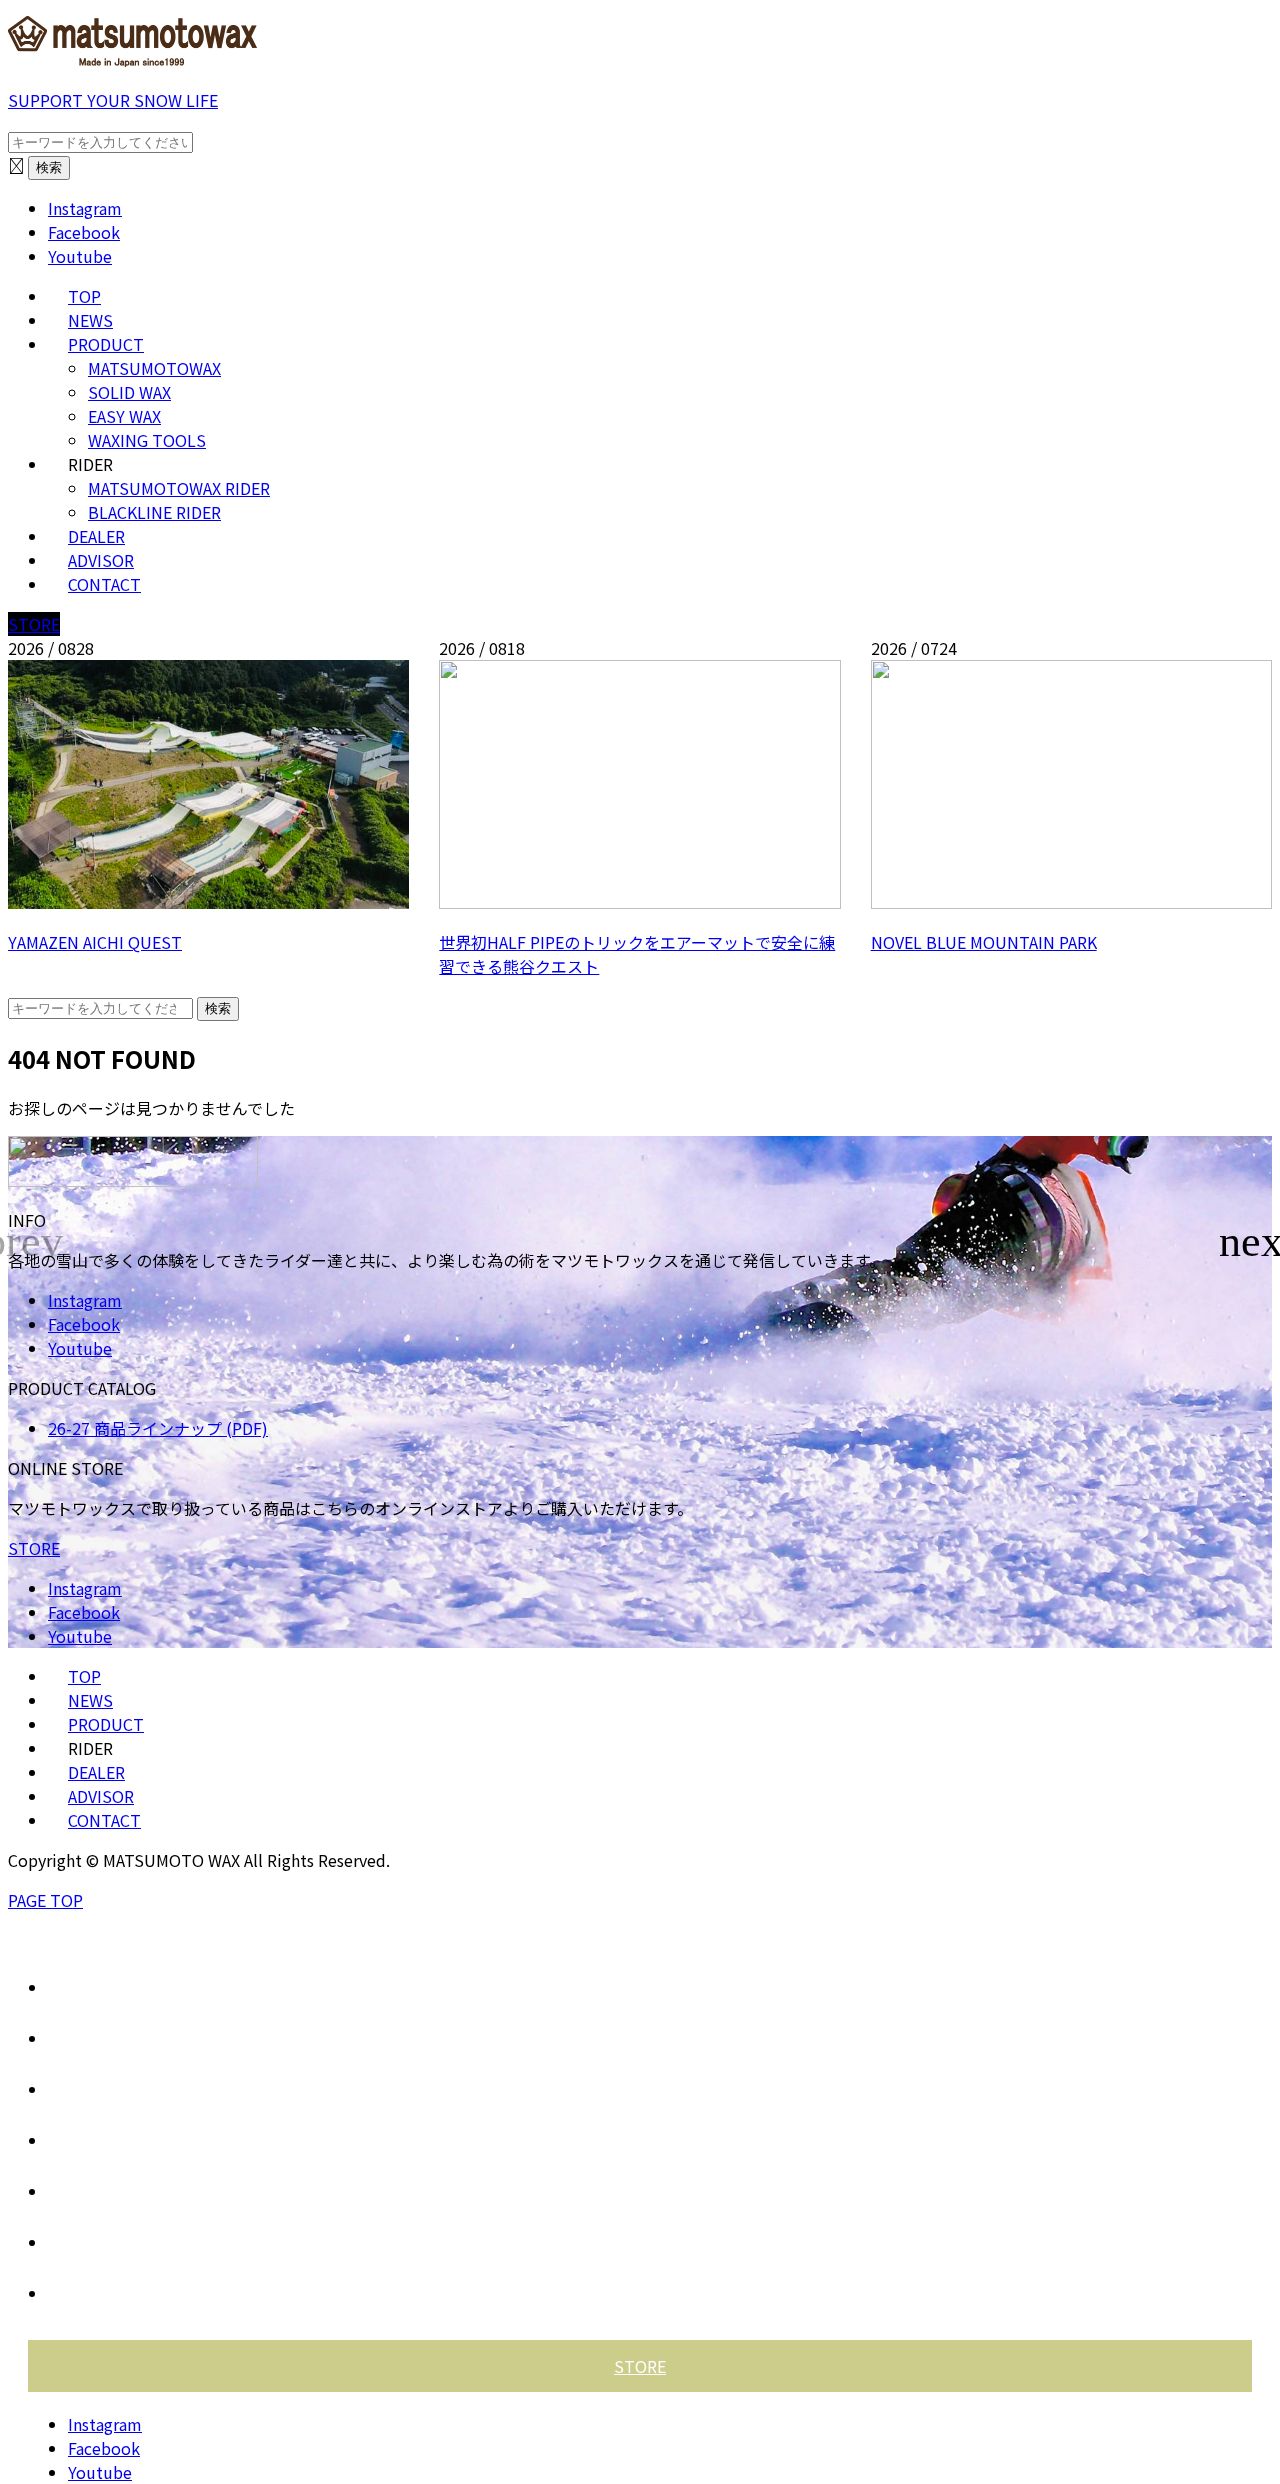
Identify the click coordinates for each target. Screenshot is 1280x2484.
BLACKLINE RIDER (154, 512)
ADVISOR (101, 560)
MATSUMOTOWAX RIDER (179, 488)
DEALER (96, 536)
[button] (1256, 1242)
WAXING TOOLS (147, 440)
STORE (34, 624)
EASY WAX (124, 416)
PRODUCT (106, 344)
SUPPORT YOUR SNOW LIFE (113, 100)
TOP (84, 296)
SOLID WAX (129, 392)
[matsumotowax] (133, 60)
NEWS (90, 320)
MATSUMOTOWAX (154, 368)
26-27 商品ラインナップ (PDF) (158, 1428)
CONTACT (104, 584)
